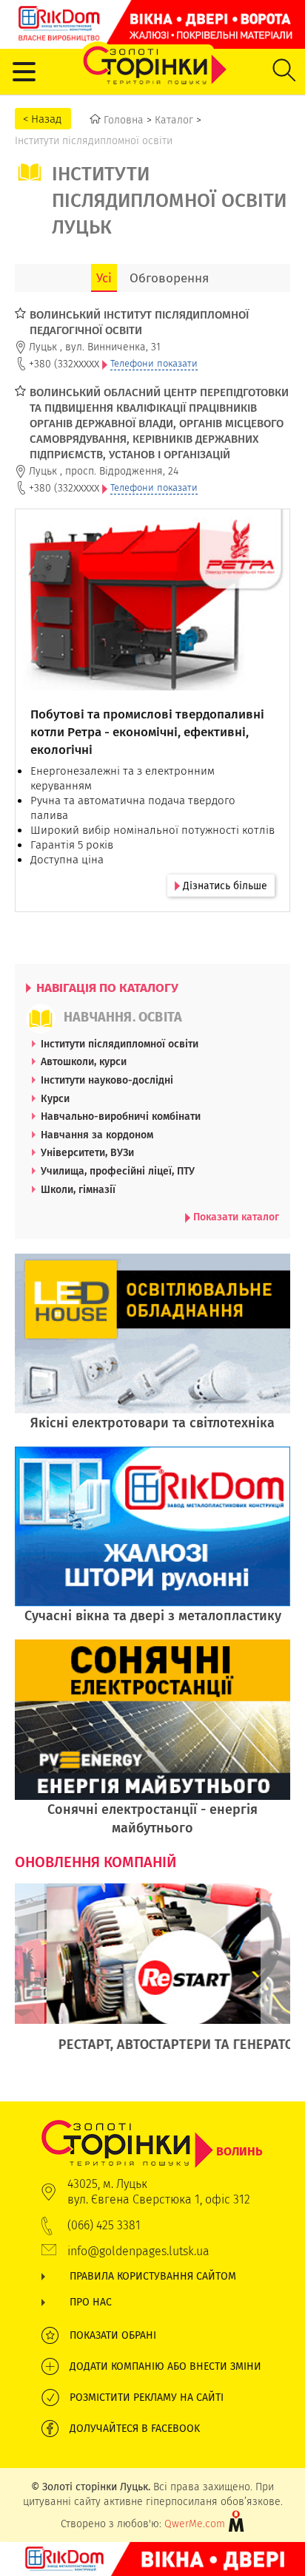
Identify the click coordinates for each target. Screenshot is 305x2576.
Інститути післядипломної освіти (120, 1044)
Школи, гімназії (78, 1189)
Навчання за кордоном (97, 1135)
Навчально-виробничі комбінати (121, 1116)
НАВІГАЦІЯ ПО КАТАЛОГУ (106, 988)
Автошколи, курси (84, 1061)
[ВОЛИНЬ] (152, 2127)
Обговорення (169, 278)
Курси (55, 1098)
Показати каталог (235, 1217)
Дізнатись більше (224, 886)
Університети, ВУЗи (87, 1152)
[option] (152, 1976)
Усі (104, 278)
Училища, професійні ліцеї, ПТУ (118, 1171)
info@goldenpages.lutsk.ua (138, 2251)
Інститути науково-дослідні (107, 1080)
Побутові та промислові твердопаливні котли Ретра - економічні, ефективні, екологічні (147, 732)
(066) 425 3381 (104, 2225)
